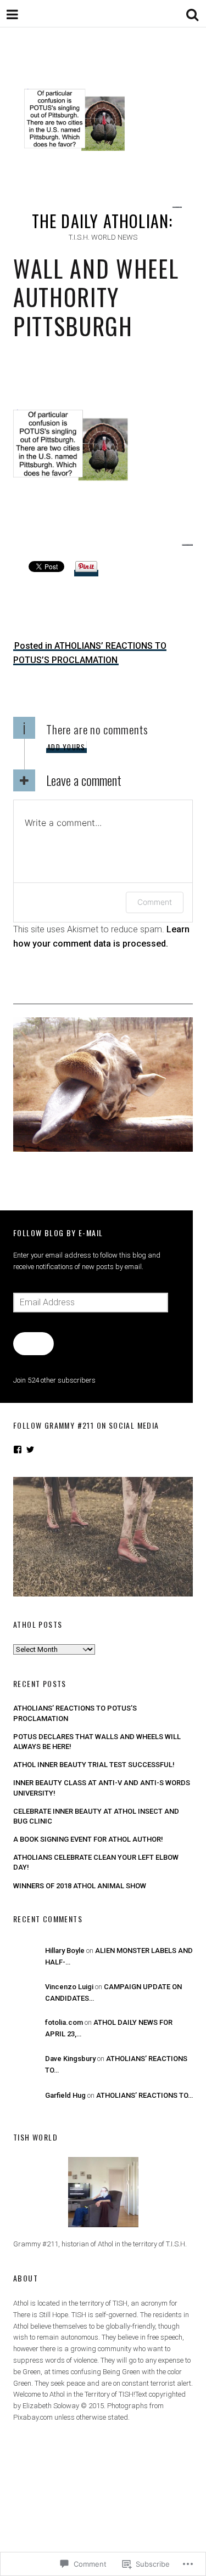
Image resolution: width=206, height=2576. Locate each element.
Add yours (66, 747)
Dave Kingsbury (70, 2059)
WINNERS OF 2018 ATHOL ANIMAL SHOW (80, 1886)
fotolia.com (64, 2022)
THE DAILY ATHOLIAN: (102, 221)
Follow (33, 1343)
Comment (155, 902)
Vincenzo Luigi (69, 1987)
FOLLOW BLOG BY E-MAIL (58, 1233)
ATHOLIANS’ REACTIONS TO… (144, 2095)
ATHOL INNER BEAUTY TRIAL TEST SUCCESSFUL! (94, 1765)
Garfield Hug (65, 2095)
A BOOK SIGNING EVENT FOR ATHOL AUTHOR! (88, 1839)
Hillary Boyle (65, 1951)
